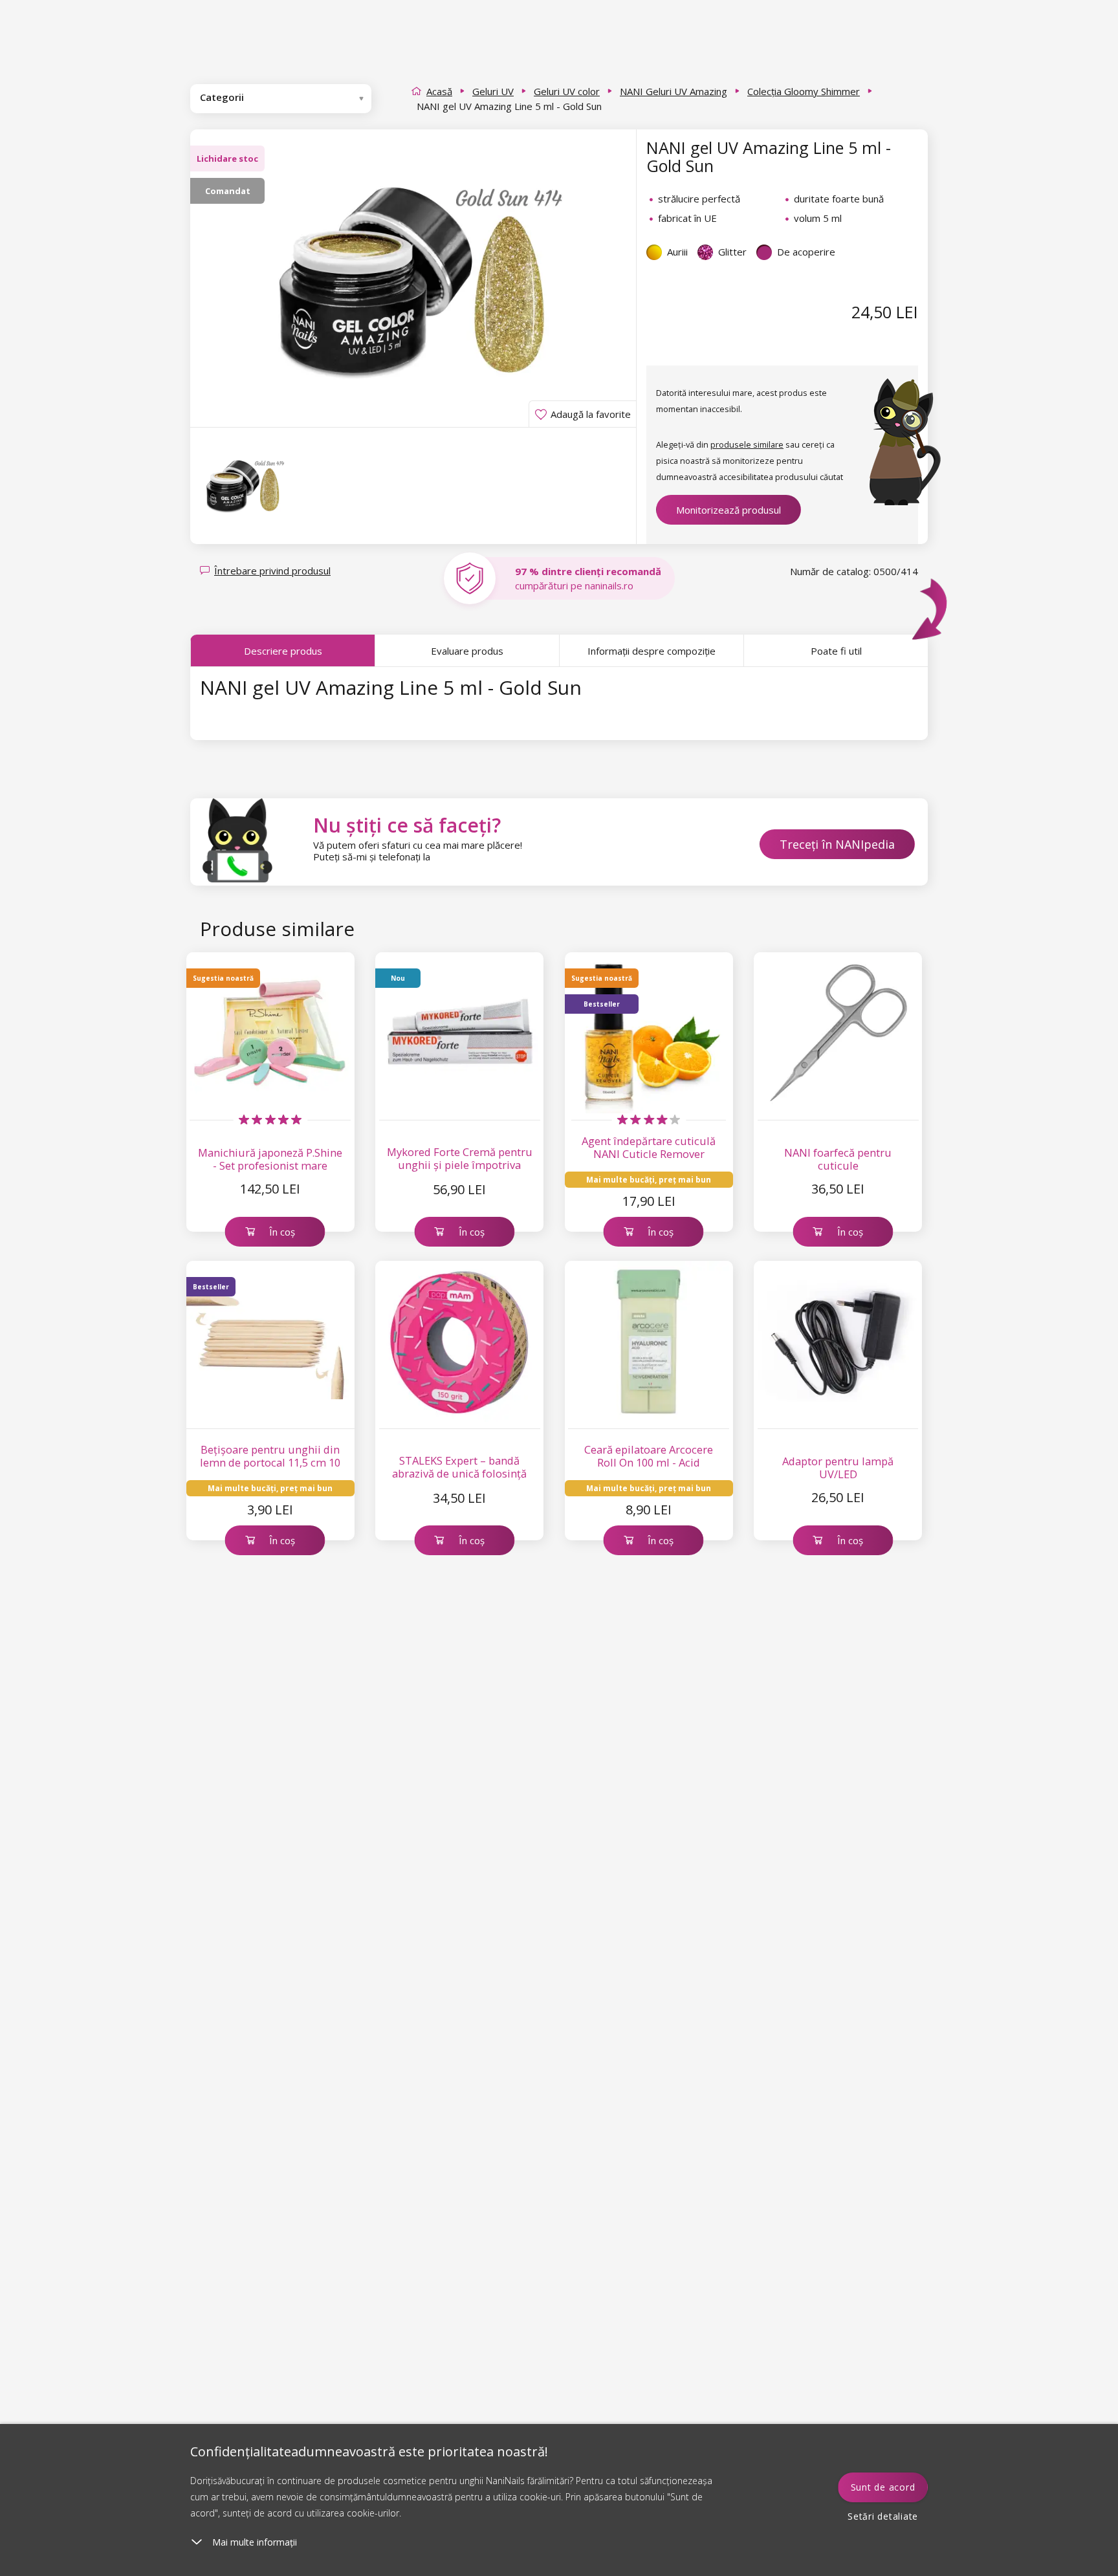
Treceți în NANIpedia (837, 844)
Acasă (439, 91)
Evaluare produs (467, 651)
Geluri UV (493, 91)
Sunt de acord (883, 2487)
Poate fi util (836, 651)
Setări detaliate (883, 2516)
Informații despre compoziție (652, 651)
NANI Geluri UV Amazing (674, 91)
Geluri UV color (567, 91)
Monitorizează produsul (729, 510)
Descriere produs (283, 651)
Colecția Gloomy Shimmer (804, 91)
